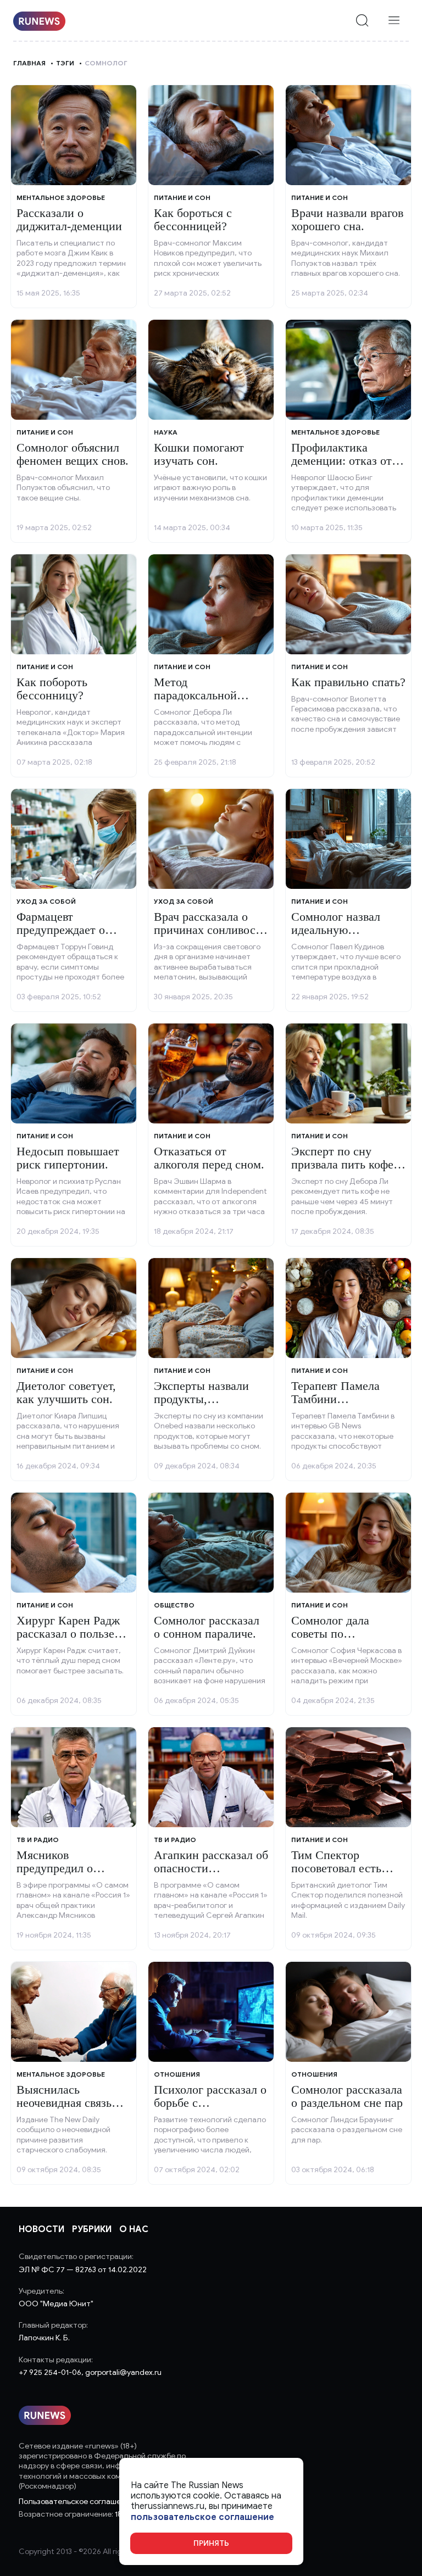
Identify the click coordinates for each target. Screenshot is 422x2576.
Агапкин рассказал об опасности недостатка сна (211, 1868)
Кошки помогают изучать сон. (199, 454)
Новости (41, 2229)
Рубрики (92, 2229)
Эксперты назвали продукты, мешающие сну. (201, 1399)
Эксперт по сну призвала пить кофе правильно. (342, 1164)
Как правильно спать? (348, 682)
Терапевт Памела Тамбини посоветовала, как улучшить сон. (338, 1406)
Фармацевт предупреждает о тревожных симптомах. (61, 937)
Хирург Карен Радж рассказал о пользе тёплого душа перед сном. (68, 1640)
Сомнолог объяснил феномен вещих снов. (73, 454)
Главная (29, 63)
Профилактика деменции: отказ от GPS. (342, 461)
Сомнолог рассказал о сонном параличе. (207, 1627)
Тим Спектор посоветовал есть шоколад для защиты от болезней (346, 1875)
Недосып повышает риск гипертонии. (68, 1158)
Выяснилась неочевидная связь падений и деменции (70, 2103)
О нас (134, 2229)
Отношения (177, 2074)
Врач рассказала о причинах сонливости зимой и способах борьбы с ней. (211, 937)
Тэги (65, 63)
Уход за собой (46, 901)
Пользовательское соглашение (76, 2502)
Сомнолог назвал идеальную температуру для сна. (346, 930)
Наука (166, 432)
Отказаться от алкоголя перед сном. (209, 1158)
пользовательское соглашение (202, 2517)
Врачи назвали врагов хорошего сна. (347, 219)
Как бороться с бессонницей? (193, 219)
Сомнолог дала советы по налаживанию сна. (339, 1634)
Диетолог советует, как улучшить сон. (66, 1392)
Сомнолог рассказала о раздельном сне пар (347, 2096)
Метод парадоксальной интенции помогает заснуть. (205, 702)
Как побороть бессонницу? (52, 689)
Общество (174, 1605)
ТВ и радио (38, 1840)
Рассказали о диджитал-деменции (69, 219)
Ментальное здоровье (61, 197)
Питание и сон (182, 197)
